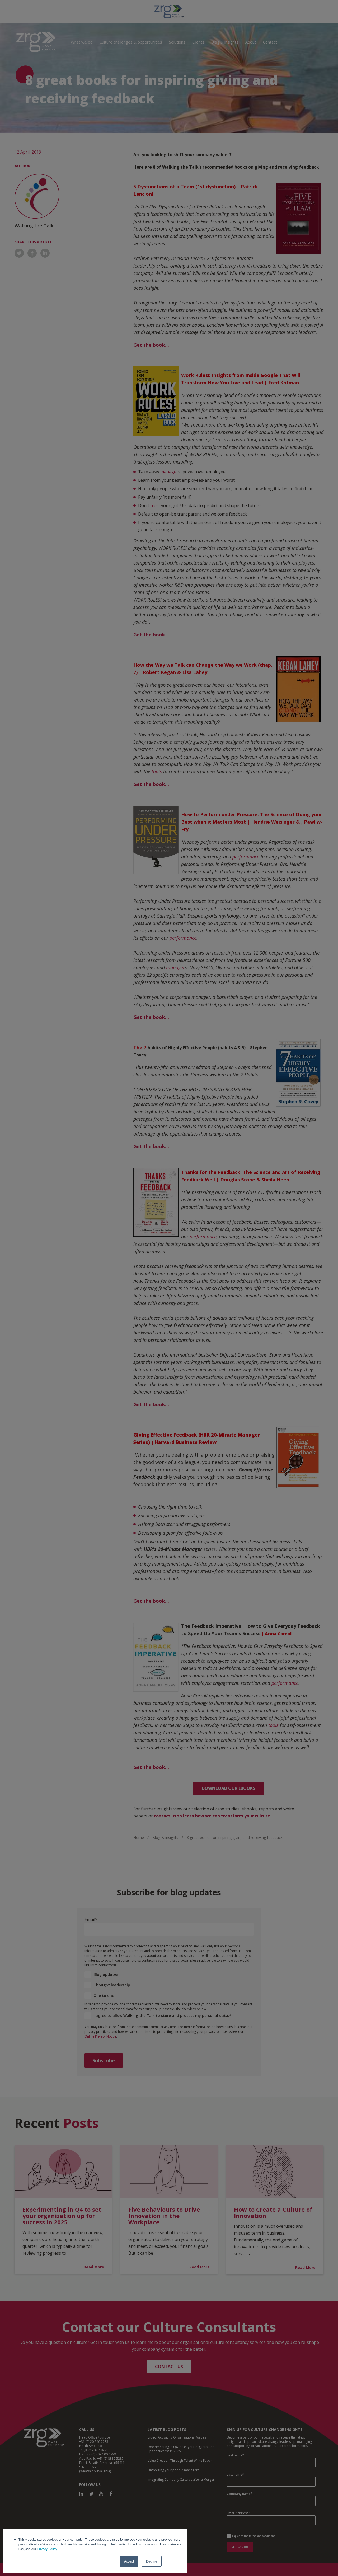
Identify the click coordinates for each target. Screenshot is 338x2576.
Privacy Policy (47, 2549)
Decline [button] (152, 2561)
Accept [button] (129, 2561)
